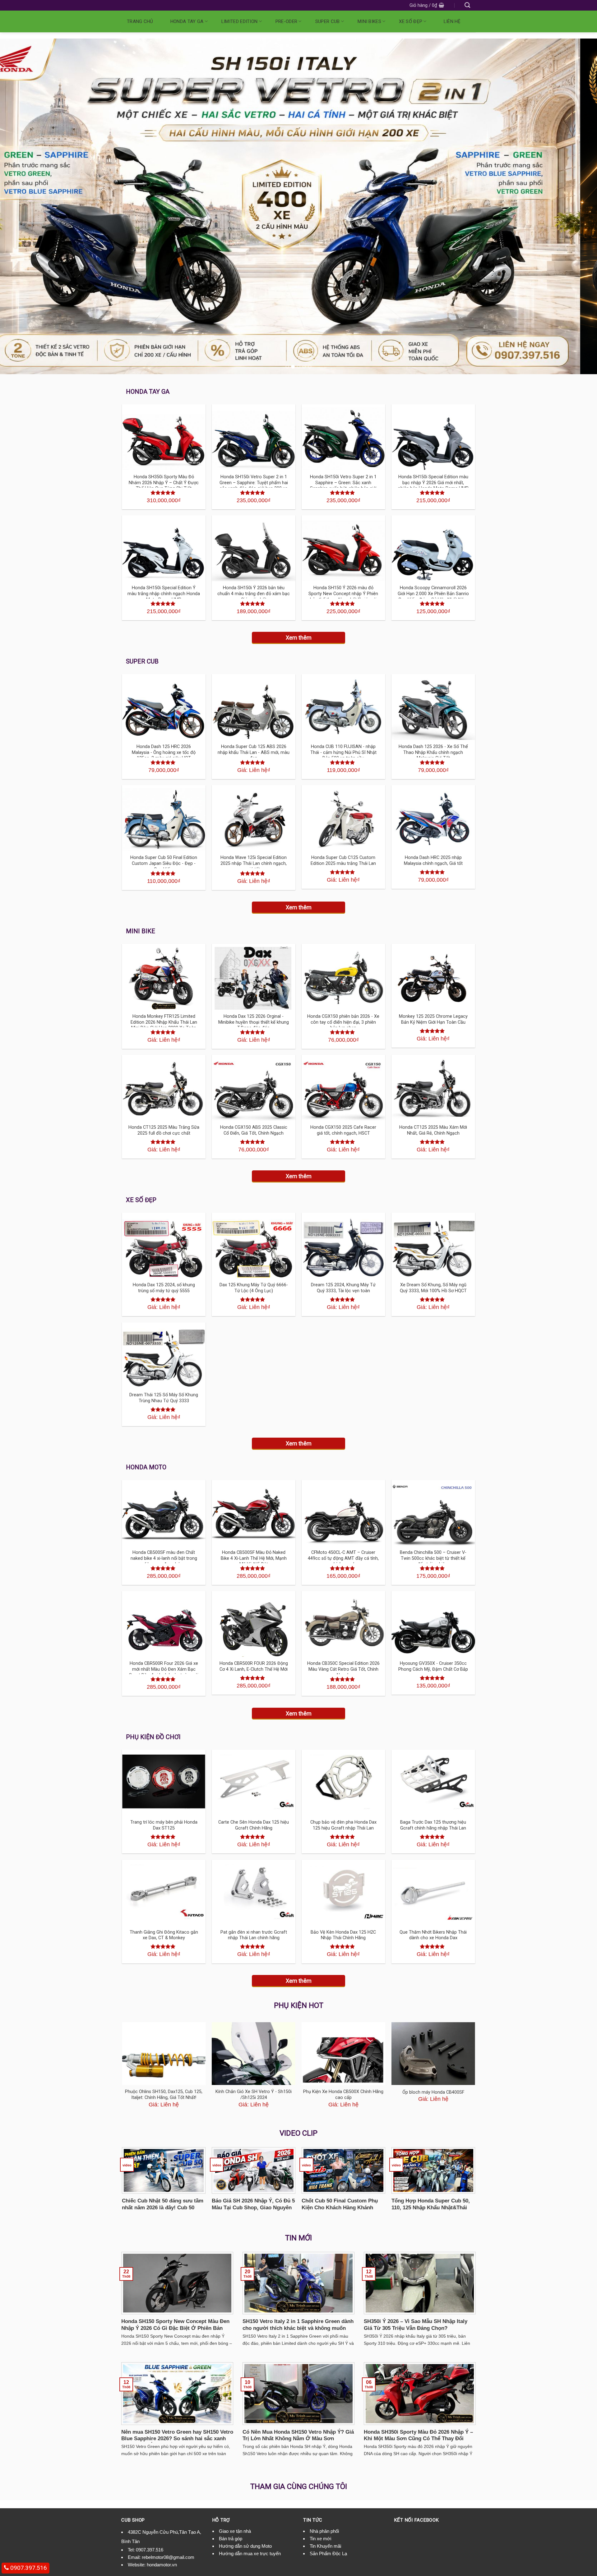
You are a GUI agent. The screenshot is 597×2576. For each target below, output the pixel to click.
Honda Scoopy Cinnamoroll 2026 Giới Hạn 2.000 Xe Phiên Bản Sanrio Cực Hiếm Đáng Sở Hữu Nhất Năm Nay (433, 597)
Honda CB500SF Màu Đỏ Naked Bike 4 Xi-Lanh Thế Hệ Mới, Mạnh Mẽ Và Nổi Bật (254, 1558)
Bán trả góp (231, 2539)
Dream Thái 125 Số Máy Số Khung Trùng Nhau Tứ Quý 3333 (164, 1398)
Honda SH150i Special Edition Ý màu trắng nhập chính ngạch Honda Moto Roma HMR (164, 594)
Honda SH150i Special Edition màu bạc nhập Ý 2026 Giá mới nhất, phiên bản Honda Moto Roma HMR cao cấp (433, 486)
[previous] (20, 206)
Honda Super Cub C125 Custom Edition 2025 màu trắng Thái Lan (343, 861)
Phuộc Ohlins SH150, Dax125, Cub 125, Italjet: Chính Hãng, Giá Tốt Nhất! (164, 2095)
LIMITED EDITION (240, 21)
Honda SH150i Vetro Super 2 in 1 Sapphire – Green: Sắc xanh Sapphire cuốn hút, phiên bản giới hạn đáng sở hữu (343, 486)
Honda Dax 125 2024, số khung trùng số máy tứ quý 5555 (164, 1288)
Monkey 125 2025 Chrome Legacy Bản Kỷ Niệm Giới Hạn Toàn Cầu (433, 1019)
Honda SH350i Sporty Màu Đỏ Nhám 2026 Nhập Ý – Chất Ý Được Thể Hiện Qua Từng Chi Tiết (164, 483)
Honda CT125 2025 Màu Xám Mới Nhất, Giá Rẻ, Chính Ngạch (433, 1130)
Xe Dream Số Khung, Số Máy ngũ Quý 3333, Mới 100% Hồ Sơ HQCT (433, 1288)
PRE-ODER (286, 21)
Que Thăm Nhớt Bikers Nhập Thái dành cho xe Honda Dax (433, 1935)
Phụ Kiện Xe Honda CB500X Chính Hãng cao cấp (343, 2095)
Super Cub (328, 21)
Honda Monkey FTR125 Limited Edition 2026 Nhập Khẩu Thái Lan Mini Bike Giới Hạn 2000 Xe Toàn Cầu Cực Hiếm (164, 1025)
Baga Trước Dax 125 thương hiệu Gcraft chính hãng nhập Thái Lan (433, 1825)
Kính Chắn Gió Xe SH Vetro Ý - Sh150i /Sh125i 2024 (254, 2095)
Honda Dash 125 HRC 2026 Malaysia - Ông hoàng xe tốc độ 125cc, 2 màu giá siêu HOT (164, 752)
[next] (577, 206)
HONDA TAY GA (187, 21)
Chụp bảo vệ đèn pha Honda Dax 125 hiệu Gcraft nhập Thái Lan (343, 1825)
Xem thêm (299, 638)
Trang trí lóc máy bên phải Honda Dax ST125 (164, 1825)
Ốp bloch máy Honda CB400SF (433, 2092)
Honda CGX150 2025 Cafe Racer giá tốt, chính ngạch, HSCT (343, 1130)
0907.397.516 (150, 2550)
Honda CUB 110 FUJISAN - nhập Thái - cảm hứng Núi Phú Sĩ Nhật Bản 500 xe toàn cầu (343, 752)
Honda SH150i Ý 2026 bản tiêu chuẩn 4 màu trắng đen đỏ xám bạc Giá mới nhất (254, 594)
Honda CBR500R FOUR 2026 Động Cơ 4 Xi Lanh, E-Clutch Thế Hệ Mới (254, 1666)
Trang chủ (140, 21)
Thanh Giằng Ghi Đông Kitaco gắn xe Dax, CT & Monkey (164, 1935)
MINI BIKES (369, 21)
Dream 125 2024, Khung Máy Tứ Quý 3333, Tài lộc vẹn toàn (343, 1288)
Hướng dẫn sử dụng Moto (245, 2546)
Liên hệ (452, 21)
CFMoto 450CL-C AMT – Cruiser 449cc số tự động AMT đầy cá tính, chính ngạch (343, 1558)
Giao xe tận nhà (235, 2531)
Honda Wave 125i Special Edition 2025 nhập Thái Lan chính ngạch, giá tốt (254, 863)
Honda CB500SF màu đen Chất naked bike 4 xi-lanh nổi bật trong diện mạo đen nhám (164, 1558)
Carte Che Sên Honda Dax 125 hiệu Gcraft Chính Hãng (254, 1825)
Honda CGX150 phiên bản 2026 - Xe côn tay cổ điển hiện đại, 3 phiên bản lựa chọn (343, 1022)
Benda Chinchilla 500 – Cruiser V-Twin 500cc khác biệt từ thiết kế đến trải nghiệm (433, 1558)
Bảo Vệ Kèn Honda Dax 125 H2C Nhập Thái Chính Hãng (343, 1935)
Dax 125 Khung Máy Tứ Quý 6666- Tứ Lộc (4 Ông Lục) (254, 1288)
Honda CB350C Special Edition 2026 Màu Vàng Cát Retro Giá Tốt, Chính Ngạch (343, 1669)
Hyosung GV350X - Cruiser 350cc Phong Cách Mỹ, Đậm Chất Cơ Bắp (433, 1666)
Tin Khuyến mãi (325, 2546)
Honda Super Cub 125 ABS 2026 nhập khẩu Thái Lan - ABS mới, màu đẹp (254, 752)
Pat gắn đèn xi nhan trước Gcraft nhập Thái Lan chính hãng (254, 1935)
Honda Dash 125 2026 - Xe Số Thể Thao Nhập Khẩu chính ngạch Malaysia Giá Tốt (433, 752)
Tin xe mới (320, 2539)
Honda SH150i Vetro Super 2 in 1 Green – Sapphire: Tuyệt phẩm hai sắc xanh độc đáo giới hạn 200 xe (254, 483)
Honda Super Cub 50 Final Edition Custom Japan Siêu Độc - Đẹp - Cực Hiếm (164, 863)
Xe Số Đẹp (411, 21)
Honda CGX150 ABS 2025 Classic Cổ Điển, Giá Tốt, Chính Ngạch (254, 1130)
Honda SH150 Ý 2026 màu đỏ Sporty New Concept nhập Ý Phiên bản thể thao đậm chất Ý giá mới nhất (343, 597)
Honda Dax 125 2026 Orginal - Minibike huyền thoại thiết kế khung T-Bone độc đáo (254, 1022)
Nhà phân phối (324, 2531)
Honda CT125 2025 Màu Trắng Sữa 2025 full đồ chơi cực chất (164, 1130)
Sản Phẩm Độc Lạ (328, 2553)
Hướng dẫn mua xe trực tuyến (250, 2553)
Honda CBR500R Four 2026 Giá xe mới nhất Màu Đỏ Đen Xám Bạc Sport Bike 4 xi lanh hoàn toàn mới (164, 1669)
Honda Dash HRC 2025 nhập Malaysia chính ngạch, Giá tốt (433, 861)
